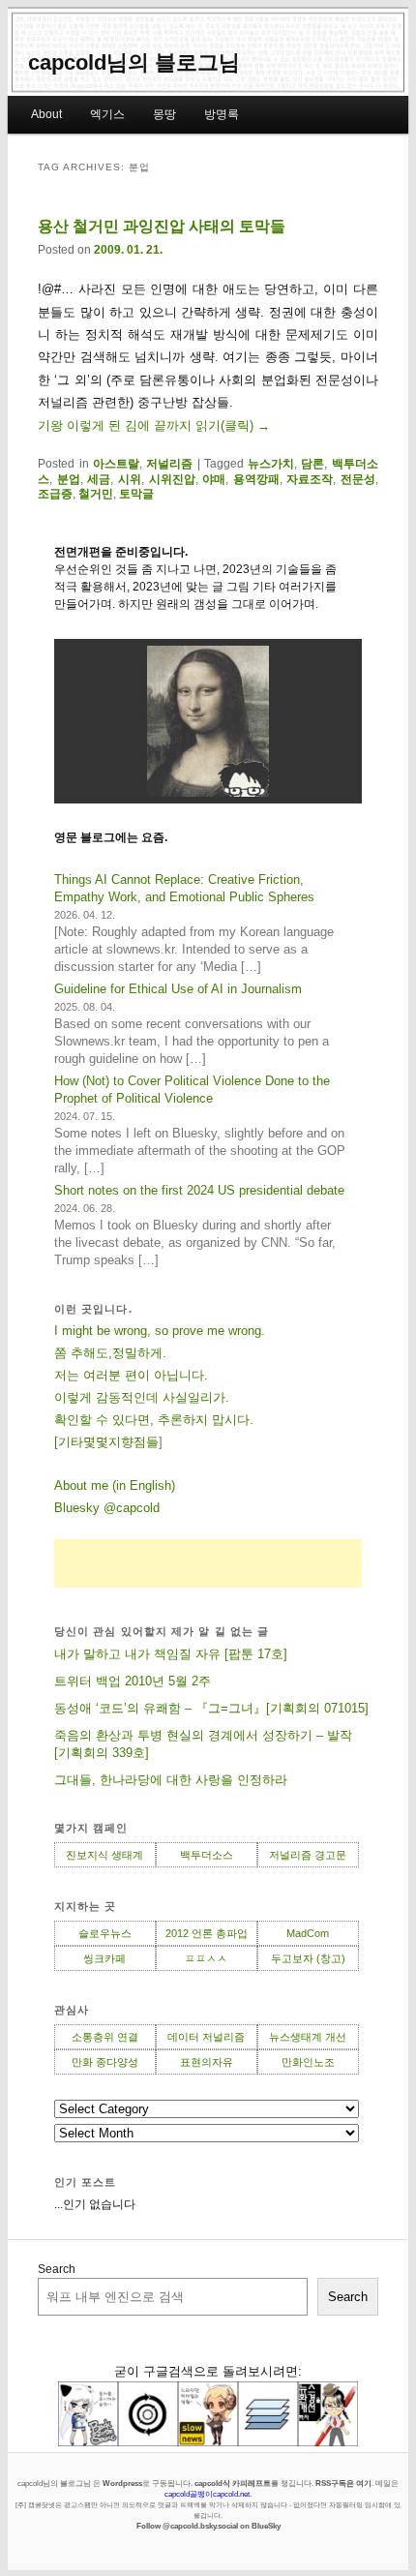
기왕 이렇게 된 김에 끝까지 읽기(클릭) (154, 425)
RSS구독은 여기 (343, 2483)
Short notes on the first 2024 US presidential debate (199, 1190)
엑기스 (107, 114)
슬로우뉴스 (105, 1933)
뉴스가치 (271, 464)
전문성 (358, 479)
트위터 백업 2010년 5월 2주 (133, 1681)
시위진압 (172, 479)
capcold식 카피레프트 (233, 2483)
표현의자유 (207, 2062)
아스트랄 (116, 464)
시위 (130, 479)
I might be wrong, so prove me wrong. (160, 1331)
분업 (69, 479)
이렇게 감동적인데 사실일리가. (142, 1397)
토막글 (136, 494)
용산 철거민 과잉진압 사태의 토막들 (162, 226)
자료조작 (310, 479)
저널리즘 (169, 464)
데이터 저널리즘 (206, 2037)
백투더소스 (207, 1855)
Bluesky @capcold (107, 1508)
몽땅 (164, 114)
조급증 (55, 494)
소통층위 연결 (105, 2037)
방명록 (222, 114)
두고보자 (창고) (308, 1958)
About (46, 114)
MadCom (308, 1933)
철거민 (96, 494)
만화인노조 (308, 2062)
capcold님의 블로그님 (134, 62)
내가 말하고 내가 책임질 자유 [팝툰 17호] (171, 1654)
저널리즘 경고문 (308, 1855)
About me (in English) (115, 1485)
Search (57, 2269)
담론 (312, 464)
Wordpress (122, 2483)
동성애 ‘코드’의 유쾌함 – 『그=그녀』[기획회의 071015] (211, 1708)
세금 (99, 479)
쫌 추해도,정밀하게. (110, 1353)
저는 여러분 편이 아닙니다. (131, 1375)
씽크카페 (104, 1958)
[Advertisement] (208, 1563)
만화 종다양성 (105, 2062)
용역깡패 (256, 479)
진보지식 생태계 (104, 1855)
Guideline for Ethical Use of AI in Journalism (178, 989)
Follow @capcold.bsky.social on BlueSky (208, 2526)
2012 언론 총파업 (207, 1933)
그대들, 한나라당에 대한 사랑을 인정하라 (171, 1780)
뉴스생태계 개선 (308, 2037)
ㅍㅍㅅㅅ (206, 1958)
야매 (214, 479)
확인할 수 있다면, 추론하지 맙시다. (154, 1420)
